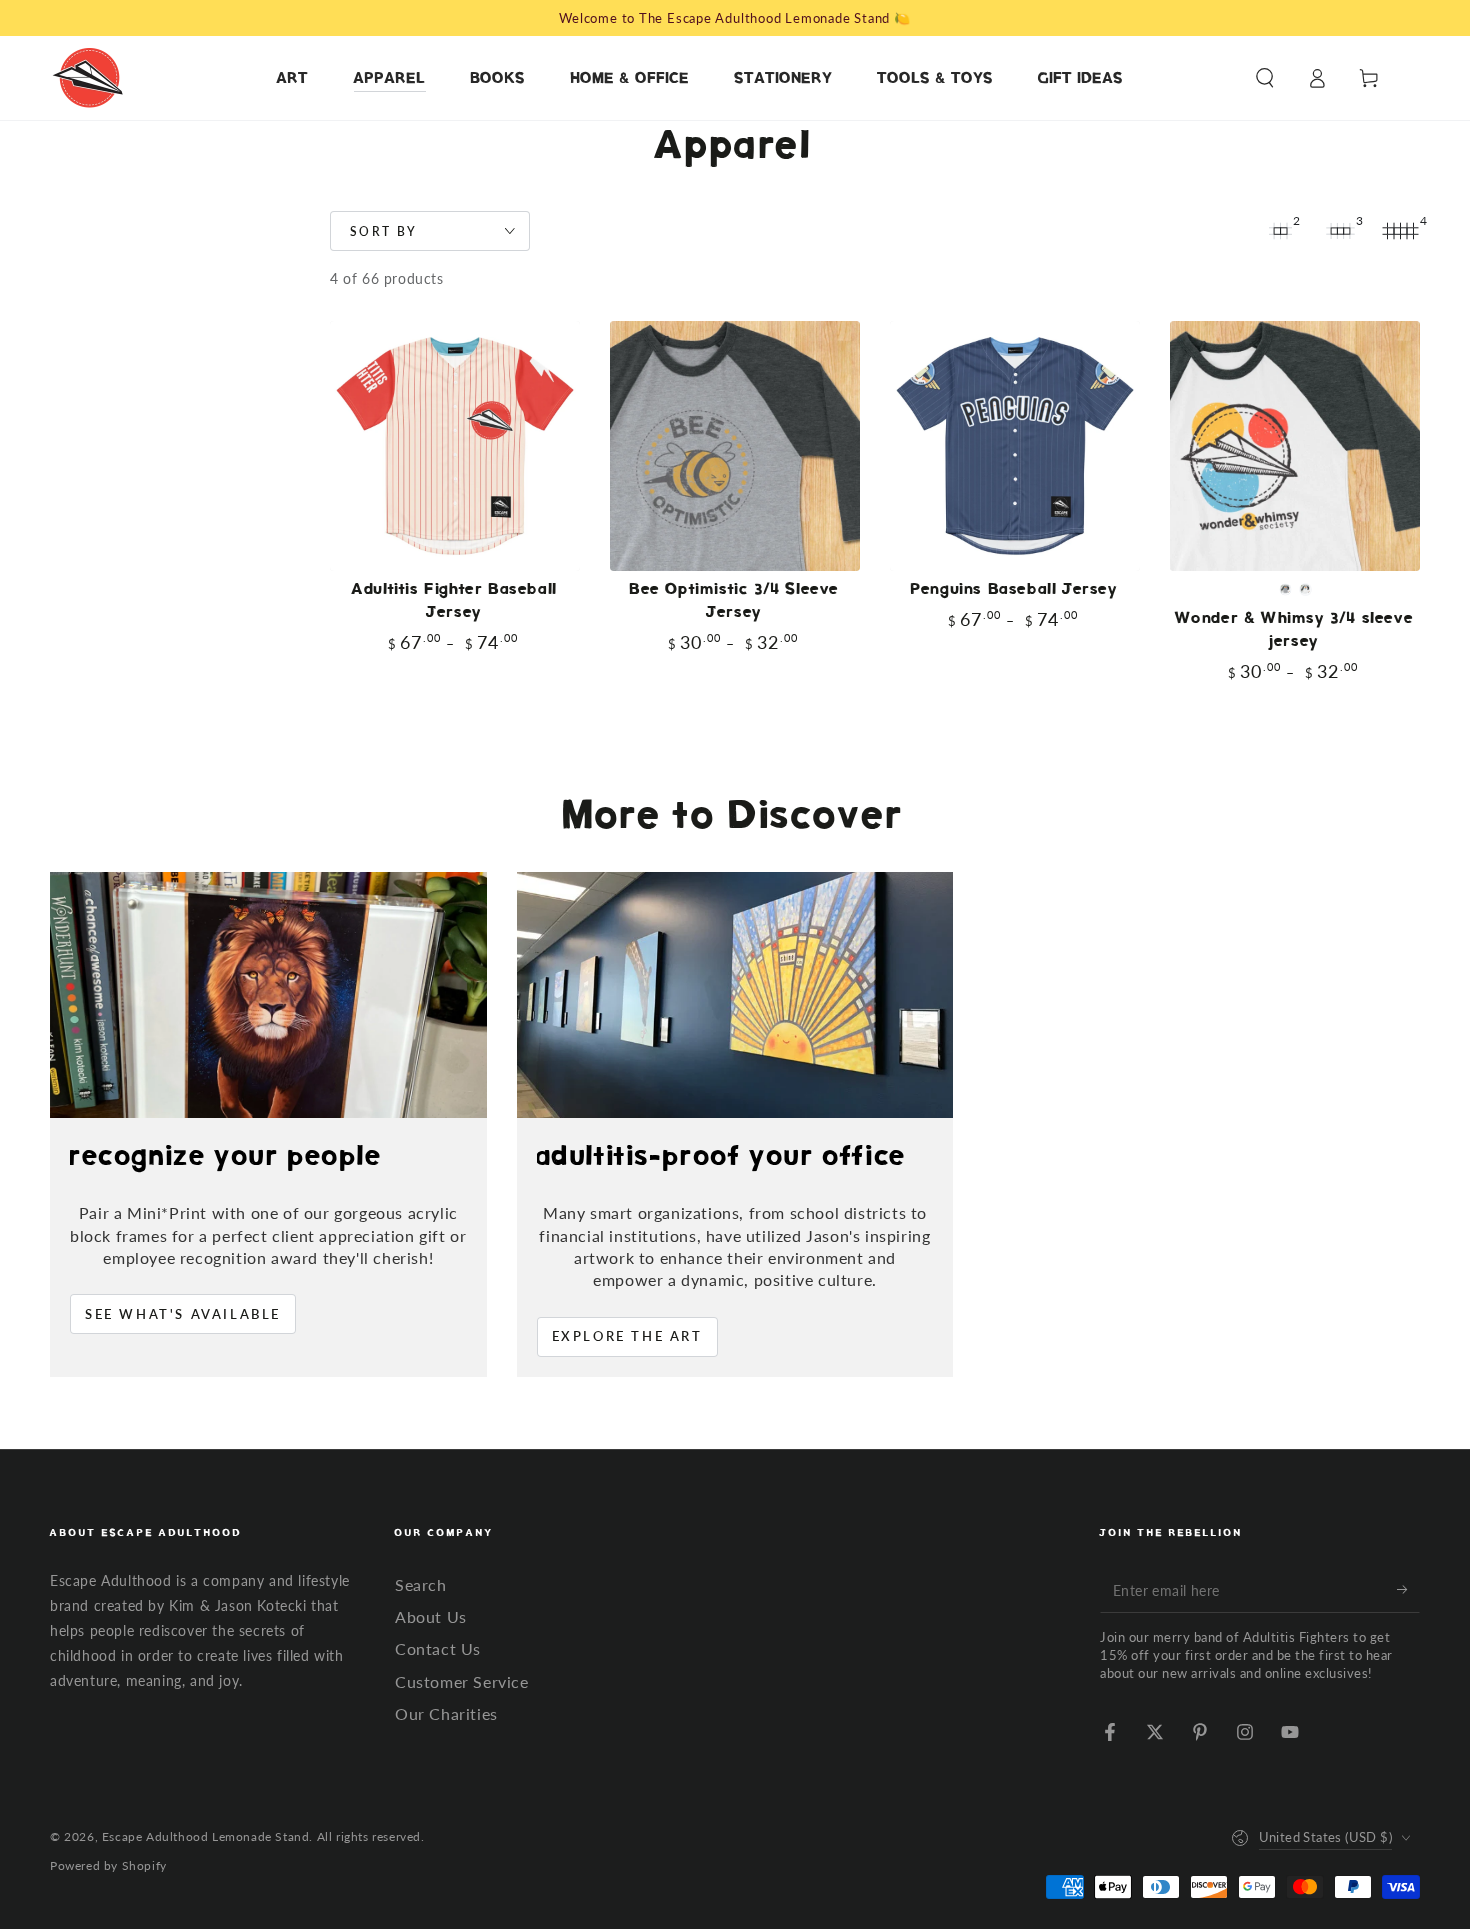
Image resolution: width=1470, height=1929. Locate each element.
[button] (1265, 78)
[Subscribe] (1408, 1590)
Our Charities (446, 1713)
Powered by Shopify (108, 1865)
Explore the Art (627, 1336)
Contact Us (438, 1648)
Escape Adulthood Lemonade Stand (206, 1836)
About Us (431, 1616)
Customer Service (462, 1681)
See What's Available (183, 1314)
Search (421, 1584)
